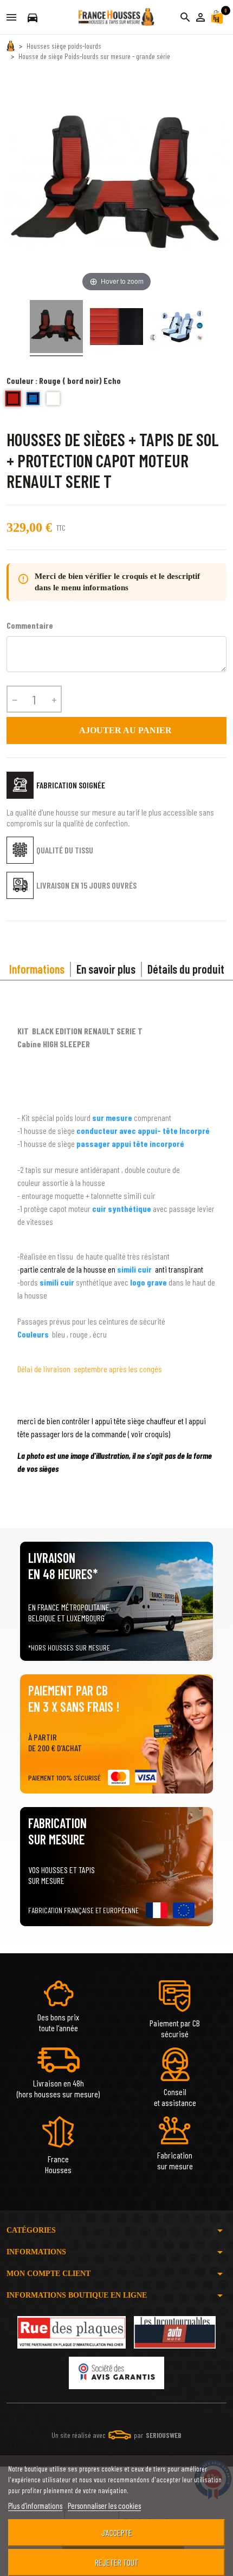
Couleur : (64, 380)
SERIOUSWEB (164, 2435)
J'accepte (117, 2532)
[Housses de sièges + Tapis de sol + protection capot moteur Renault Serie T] (56, 328)
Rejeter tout (116, 2562)
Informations (37, 969)
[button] (200, 17)
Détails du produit (186, 969)
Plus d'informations (35, 2506)
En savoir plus (106, 969)
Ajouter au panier (117, 731)
